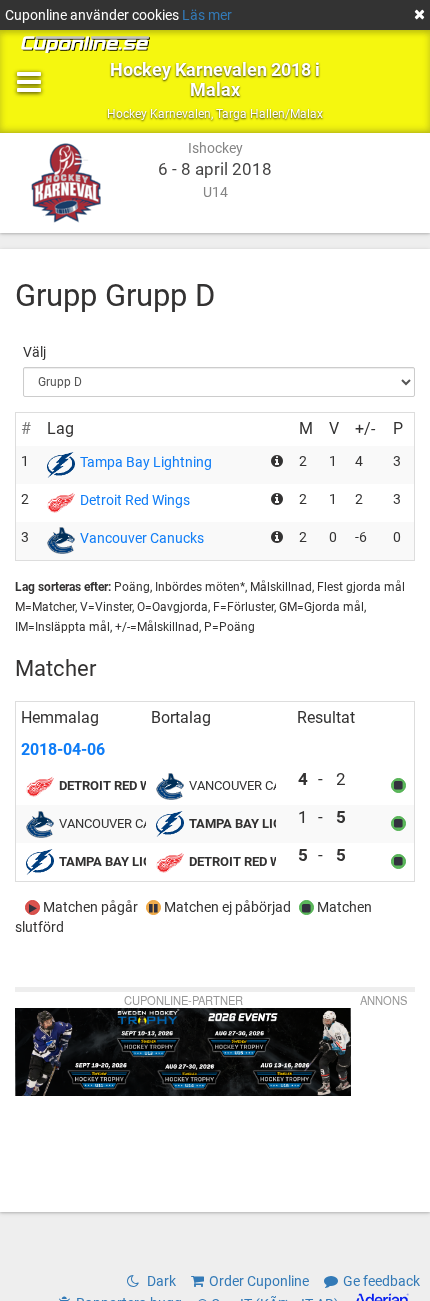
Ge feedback (381, 1281)
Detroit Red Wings (135, 500)
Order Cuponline (259, 1281)
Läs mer (207, 15)
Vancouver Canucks (142, 538)
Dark (160, 1281)
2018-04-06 (63, 749)
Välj (34, 352)
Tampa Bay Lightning (146, 462)
